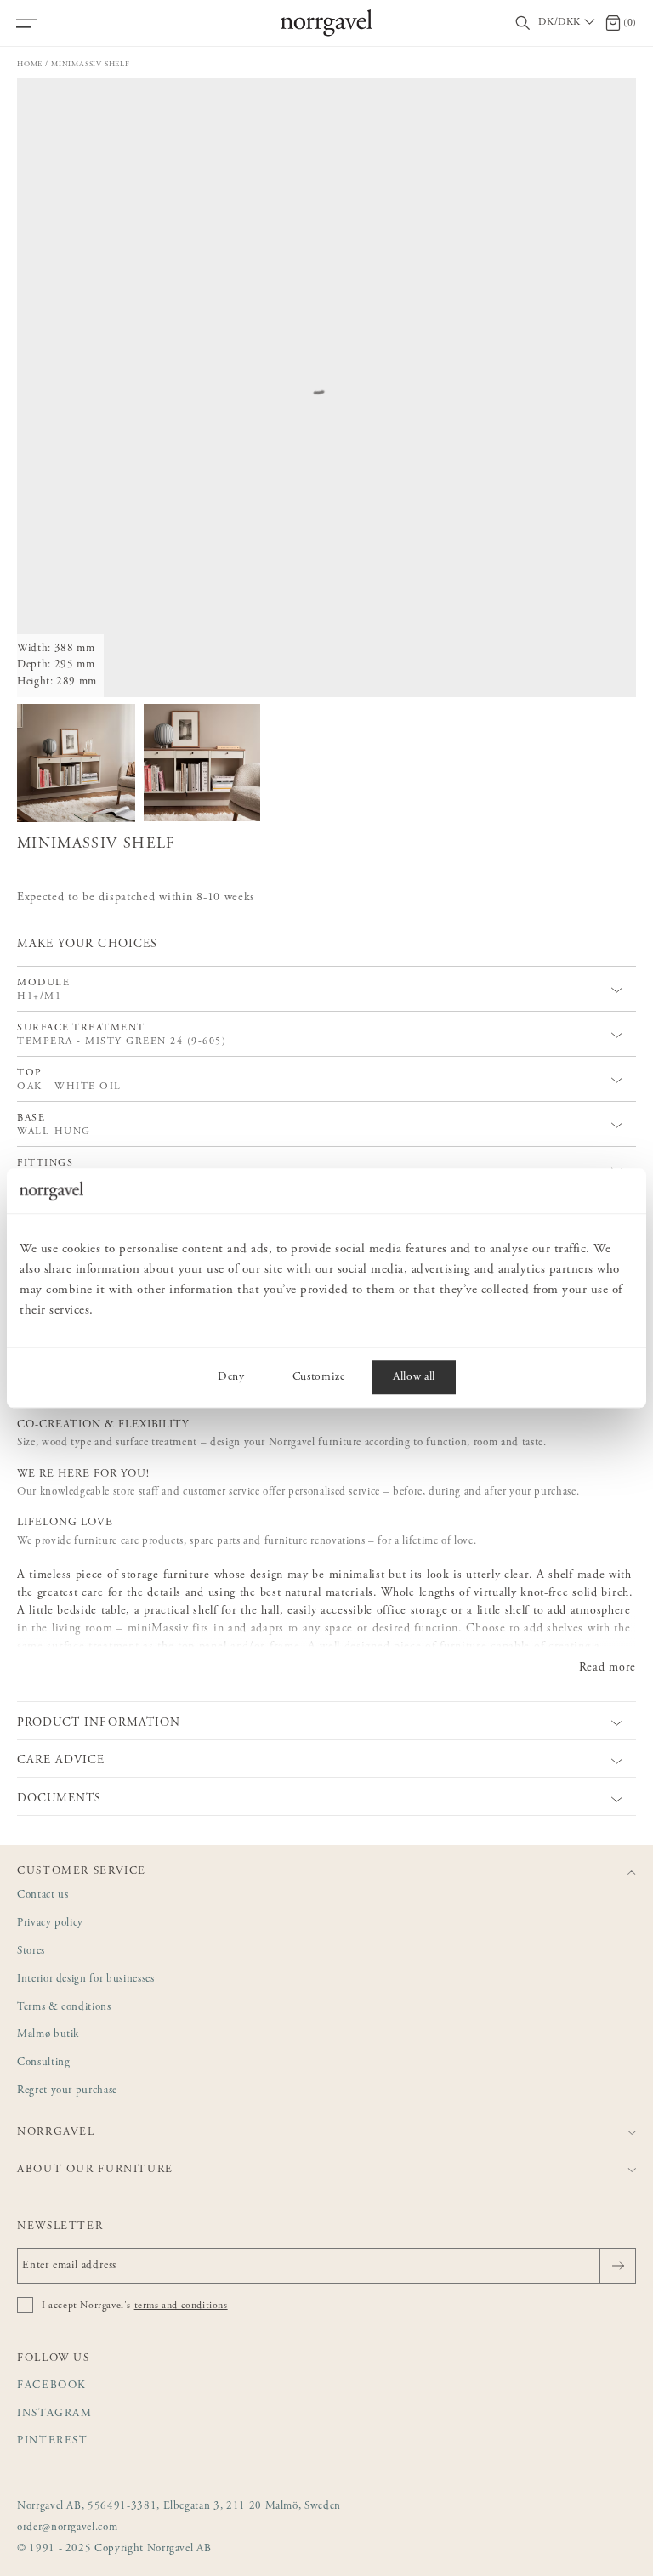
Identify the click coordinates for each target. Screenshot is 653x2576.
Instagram (55, 2414)
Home (30, 64)
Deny (231, 1377)
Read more (608, 1668)
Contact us (43, 1895)
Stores (31, 1952)
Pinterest (53, 2441)
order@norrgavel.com (67, 2528)
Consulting (44, 2063)
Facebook (52, 2386)
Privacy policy (50, 1923)
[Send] (618, 2266)
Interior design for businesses (86, 1980)
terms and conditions (181, 2306)
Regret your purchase (67, 2091)
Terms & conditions (64, 2008)
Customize (319, 1377)
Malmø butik (48, 2035)
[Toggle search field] (523, 23)
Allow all (414, 1377)
